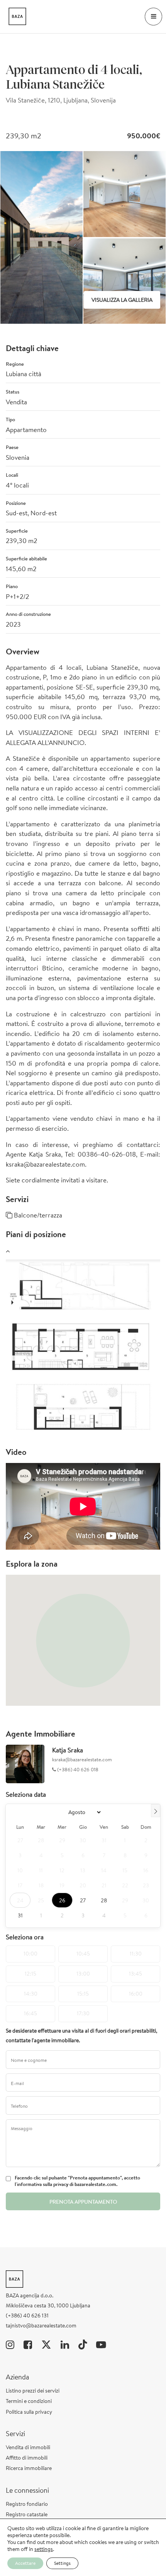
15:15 (83, 1994)
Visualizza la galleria (122, 300)
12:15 (30, 1974)
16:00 (136, 1994)
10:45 (83, 1954)
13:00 (83, 1974)
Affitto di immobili (27, 2458)
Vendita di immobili (28, 2447)
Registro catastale (27, 2514)
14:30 (31, 1994)
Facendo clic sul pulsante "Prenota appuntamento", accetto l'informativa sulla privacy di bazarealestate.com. (77, 2181)
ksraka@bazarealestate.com (82, 1760)
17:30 (83, 2013)
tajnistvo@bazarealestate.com (41, 2325)
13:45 (136, 1974)
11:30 (136, 1954)
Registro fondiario (27, 2504)
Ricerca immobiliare (29, 2468)
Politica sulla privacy (29, 2412)
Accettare (25, 2563)
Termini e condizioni (29, 2401)
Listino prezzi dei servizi (33, 2391)
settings (44, 2549)
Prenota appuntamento (83, 2202)
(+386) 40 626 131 (27, 2315)
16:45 (30, 2013)
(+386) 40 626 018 (77, 1770)
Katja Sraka (68, 1750)
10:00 (30, 1954)
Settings (62, 2563)
